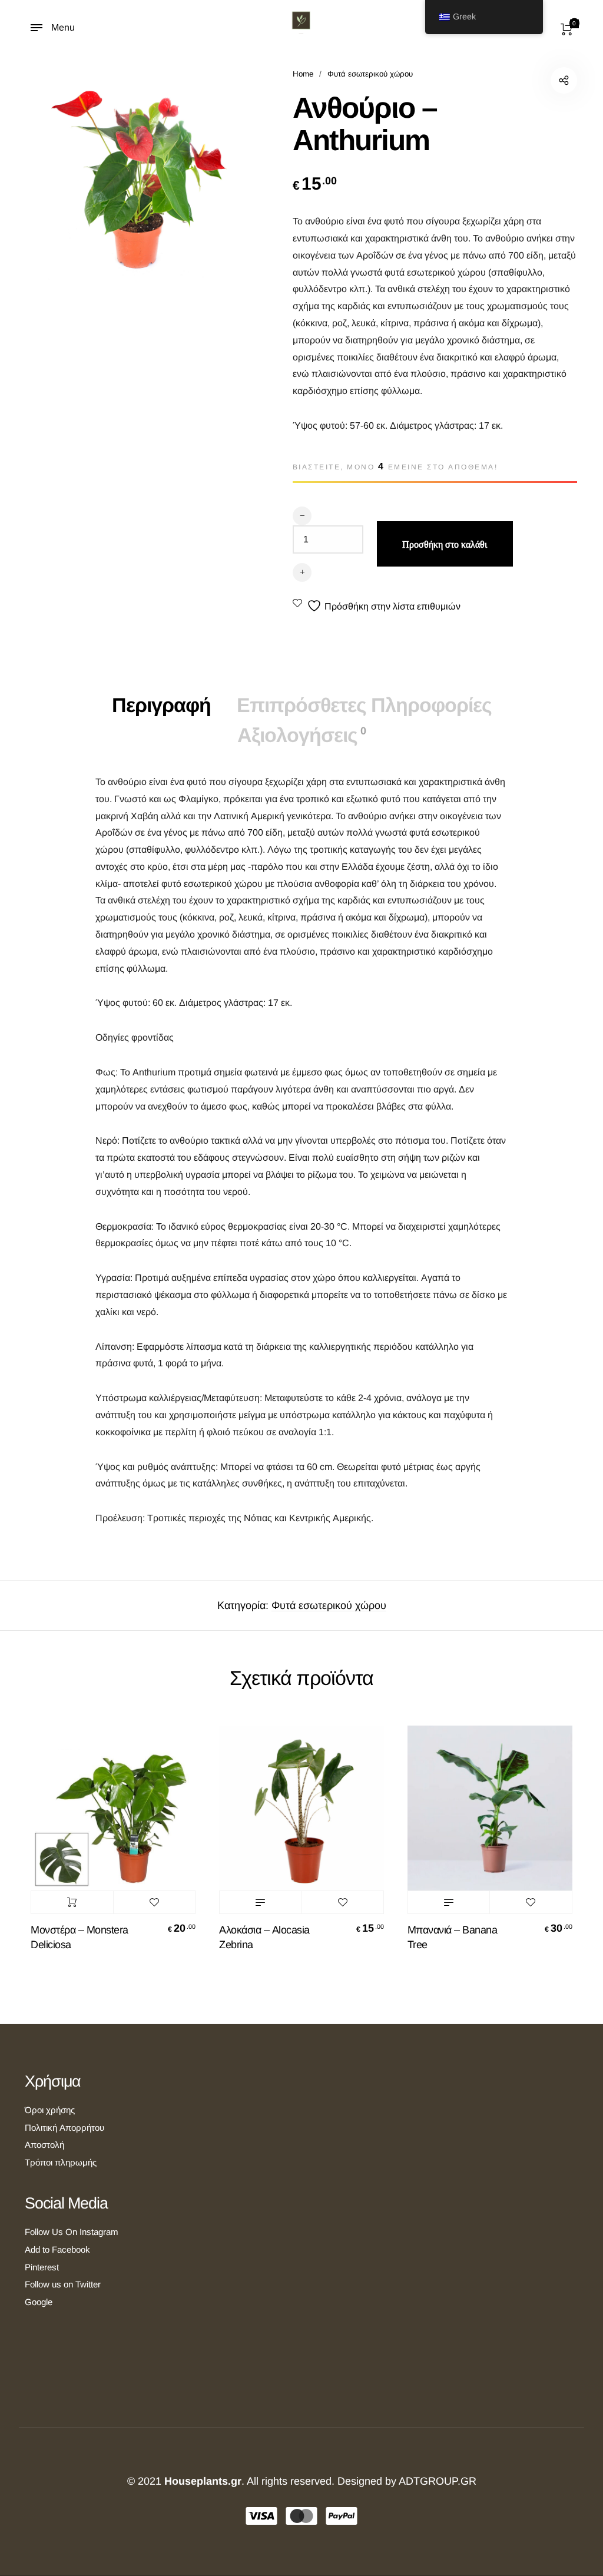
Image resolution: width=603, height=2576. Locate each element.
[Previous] (51, 1854)
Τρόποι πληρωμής (61, 2162)
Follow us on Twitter (63, 2284)
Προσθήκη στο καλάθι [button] (72, 1902)
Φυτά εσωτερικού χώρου (370, 74)
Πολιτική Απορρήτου (64, 2128)
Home (303, 74)
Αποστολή (44, 2145)
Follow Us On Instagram (72, 2232)
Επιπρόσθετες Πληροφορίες (364, 705)
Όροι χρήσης (50, 2110)
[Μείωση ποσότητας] (302, 516)
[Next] (552, 1854)
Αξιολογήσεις (301, 735)
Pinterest (42, 2267)
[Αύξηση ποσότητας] (302, 572)
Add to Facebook (57, 2249)
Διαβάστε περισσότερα (260, 1902)
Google (39, 2302)
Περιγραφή (161, 705)
